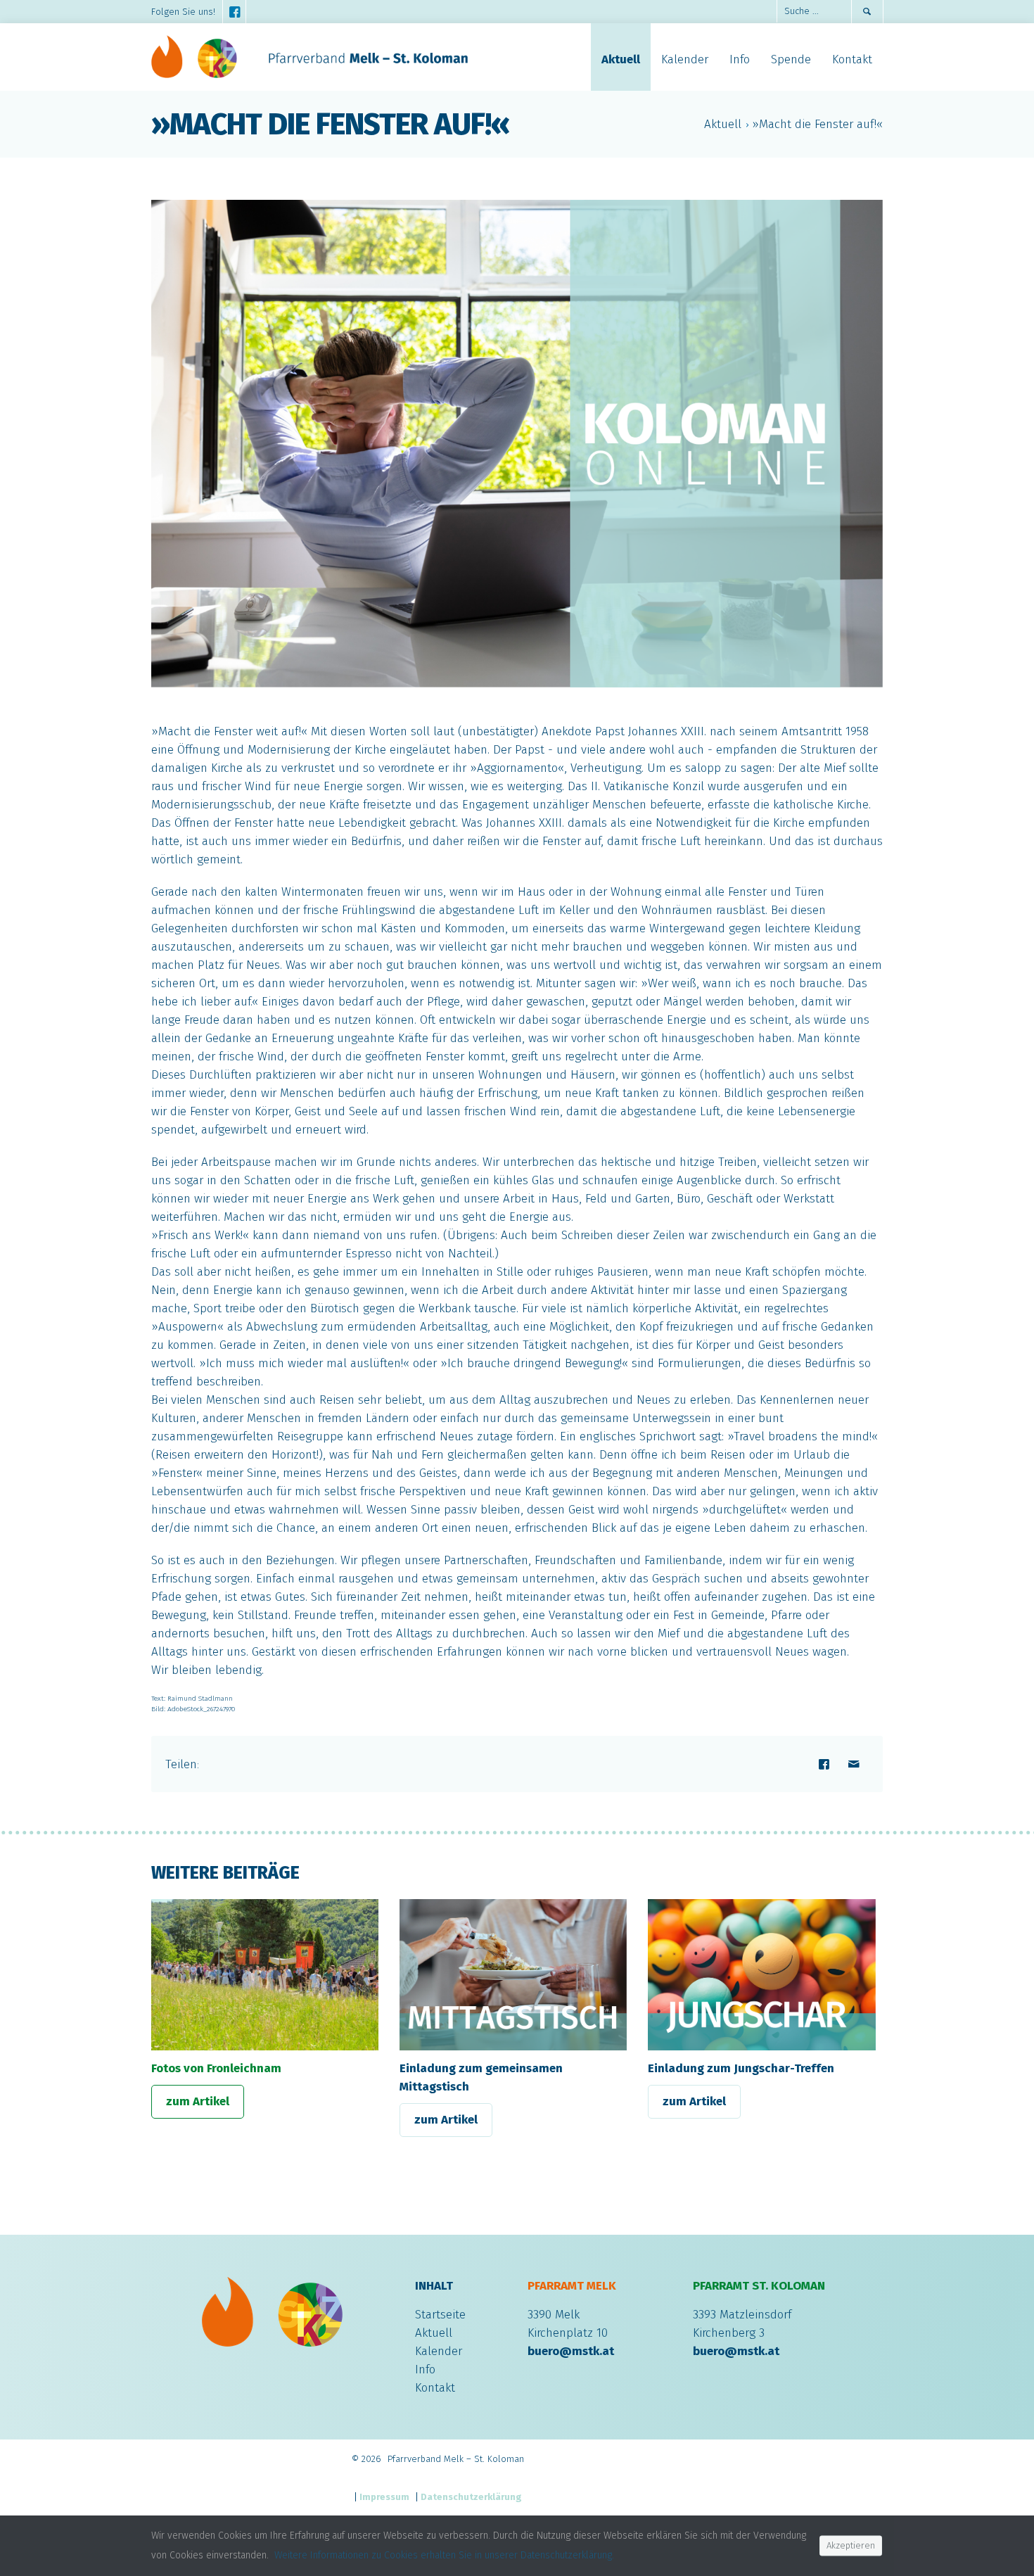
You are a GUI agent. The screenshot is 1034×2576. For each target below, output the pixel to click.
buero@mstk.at (571, 2351)
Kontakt (435, 2388)
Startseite (440, 2315)
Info (425, 2369)
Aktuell (723, 124)
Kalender (439, 2351)
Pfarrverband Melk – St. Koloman (456, 2459)
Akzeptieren (851, 2545)
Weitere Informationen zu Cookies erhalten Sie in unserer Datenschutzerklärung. (444, 2555)
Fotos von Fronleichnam (216, 2068)
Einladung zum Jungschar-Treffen (741, 2068)
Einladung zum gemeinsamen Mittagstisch (481, 2077)
